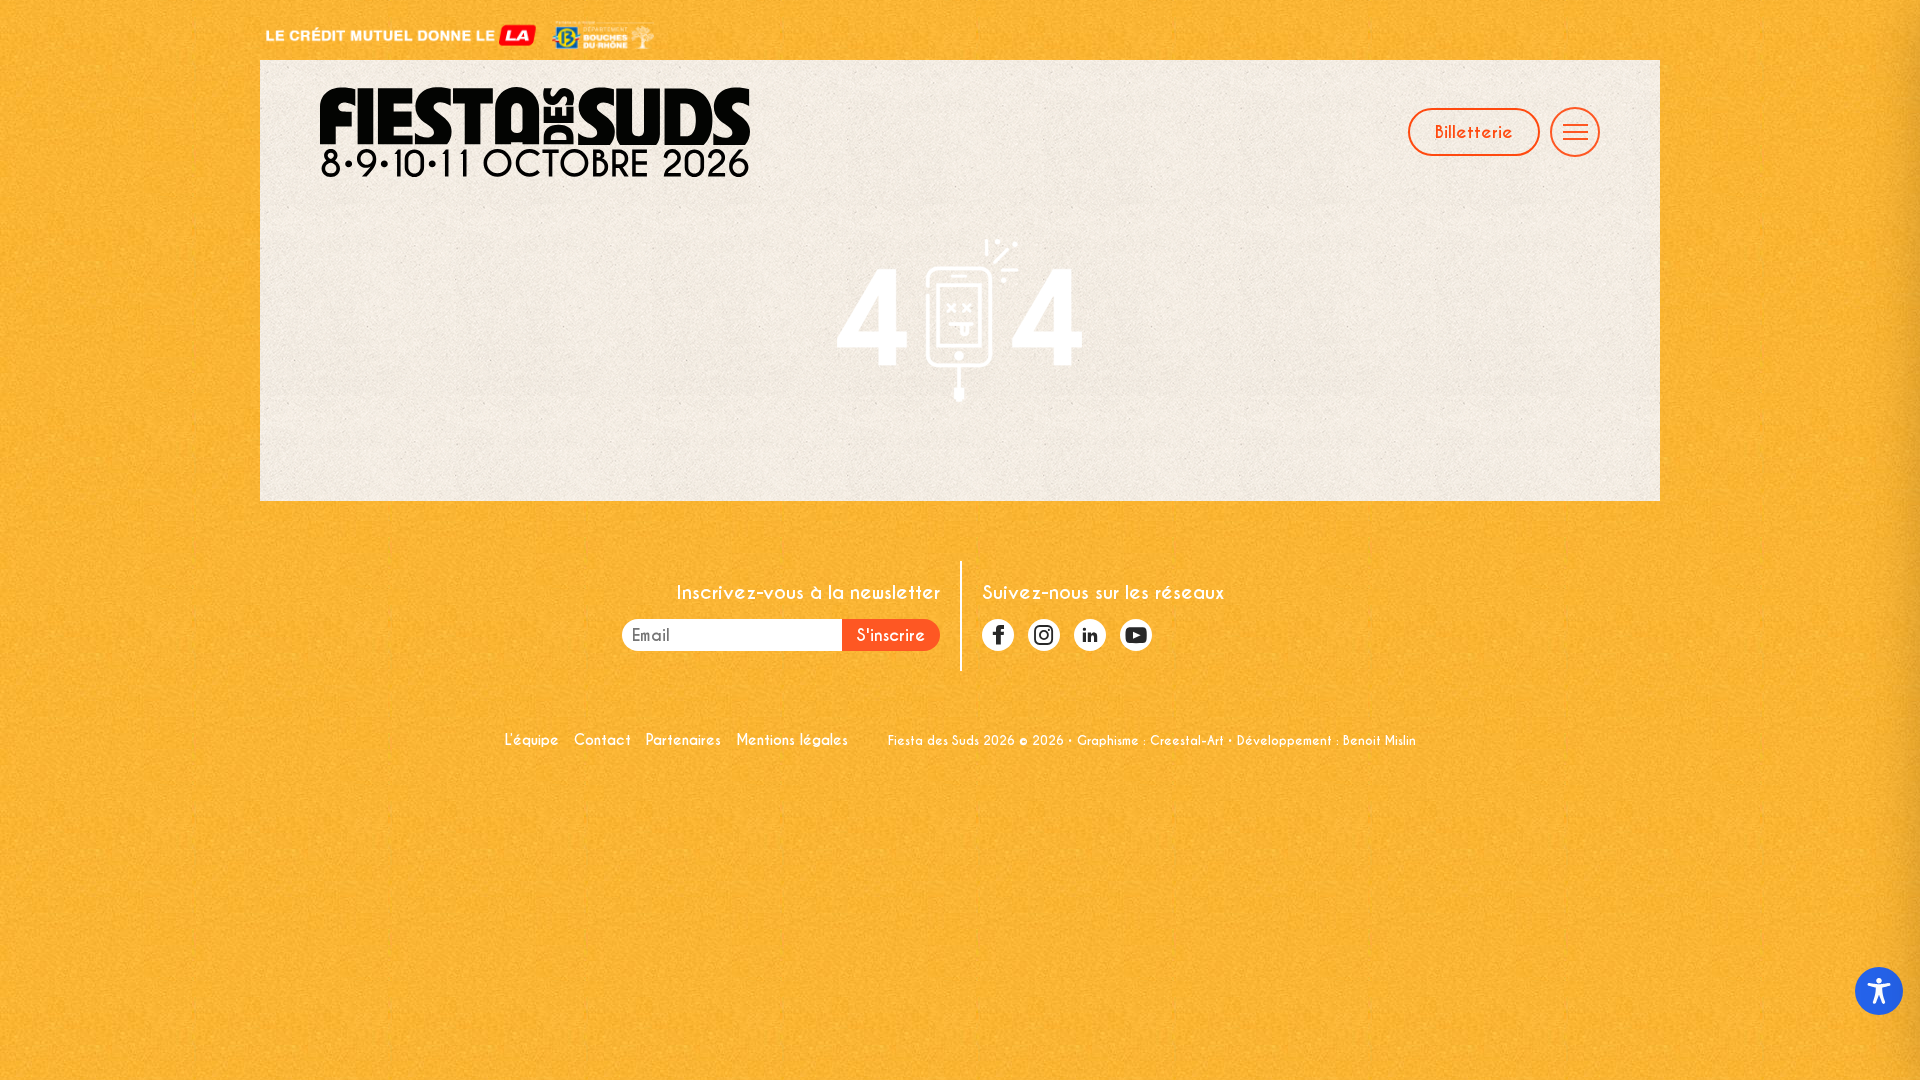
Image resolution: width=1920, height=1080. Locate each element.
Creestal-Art (1187, 740)
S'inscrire (891, 635)
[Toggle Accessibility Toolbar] (1879, 991)
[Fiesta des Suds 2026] (535, 132)
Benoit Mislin (1379, 740)
